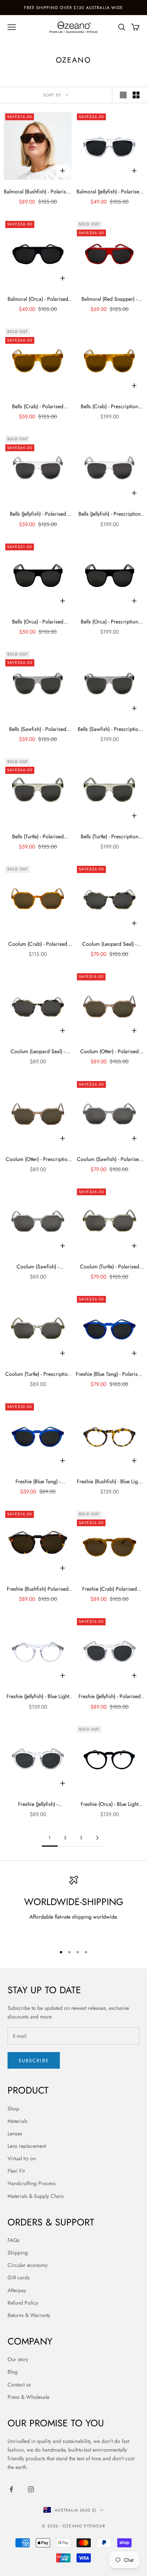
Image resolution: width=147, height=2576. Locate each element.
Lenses (15, 2133)
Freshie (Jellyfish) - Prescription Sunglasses (38, 1804)
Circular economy (28, 2265)
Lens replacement (27, 2146)
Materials (18, 2121)
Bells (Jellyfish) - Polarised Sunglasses (38, 514)
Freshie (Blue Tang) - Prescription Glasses (38, 1482)
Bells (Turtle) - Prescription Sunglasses (109, 837)
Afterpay (17, 2290)
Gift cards (19, 2277)
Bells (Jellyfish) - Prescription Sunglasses (109, 514)
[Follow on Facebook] (11, 2489)
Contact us (19, 2385)
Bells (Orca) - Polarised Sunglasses (38, 622)
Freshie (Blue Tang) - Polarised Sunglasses (109, 1374)
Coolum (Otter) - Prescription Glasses (38, 1159)
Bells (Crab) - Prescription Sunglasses (109, 407)
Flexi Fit (16, 2171)
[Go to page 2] (97, 1838)
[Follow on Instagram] (31, 2489)
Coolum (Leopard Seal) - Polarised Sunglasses (109, 944)
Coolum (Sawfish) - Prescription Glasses (38, 1267)
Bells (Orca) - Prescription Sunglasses (109, 622)
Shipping (18, 2253)
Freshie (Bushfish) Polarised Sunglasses (38, 1589)
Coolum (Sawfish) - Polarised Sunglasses (109, 1159)
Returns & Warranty (29, 2315)
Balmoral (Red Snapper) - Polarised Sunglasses (109, 299)
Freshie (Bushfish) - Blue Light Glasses (109, 1482)
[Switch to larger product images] (123, 95)
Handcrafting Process (32, 2183)
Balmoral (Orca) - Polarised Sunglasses (38, 299)
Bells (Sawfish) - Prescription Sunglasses (109, 729)
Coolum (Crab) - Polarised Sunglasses (38, 944)
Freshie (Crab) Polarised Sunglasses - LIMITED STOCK (109, 1589)
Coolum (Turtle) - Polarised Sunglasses (109, 1267)
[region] (73, 1907)
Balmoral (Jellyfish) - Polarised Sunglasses (109, 192)
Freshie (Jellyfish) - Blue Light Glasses (38, 1697)
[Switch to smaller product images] (136, 95)
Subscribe (34, 2061)
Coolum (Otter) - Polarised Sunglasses (109, 1052)
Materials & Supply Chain (36, 2196)
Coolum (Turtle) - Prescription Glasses (38, 1374)
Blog (13, 2372)
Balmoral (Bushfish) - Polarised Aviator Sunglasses (38, 192)
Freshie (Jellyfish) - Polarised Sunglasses (109, 1697)
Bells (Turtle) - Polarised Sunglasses (38, 837)
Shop (13, 2109)
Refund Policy (23, 2303)
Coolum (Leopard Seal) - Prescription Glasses (38, 1052)
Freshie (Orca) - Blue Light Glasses (109, 1804)
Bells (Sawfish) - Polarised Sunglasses (38, 729)
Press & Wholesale (28, 2397)
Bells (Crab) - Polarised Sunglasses (38, 407)
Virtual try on (22, 2158)
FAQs (14, 2240)
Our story (18, 2359)
